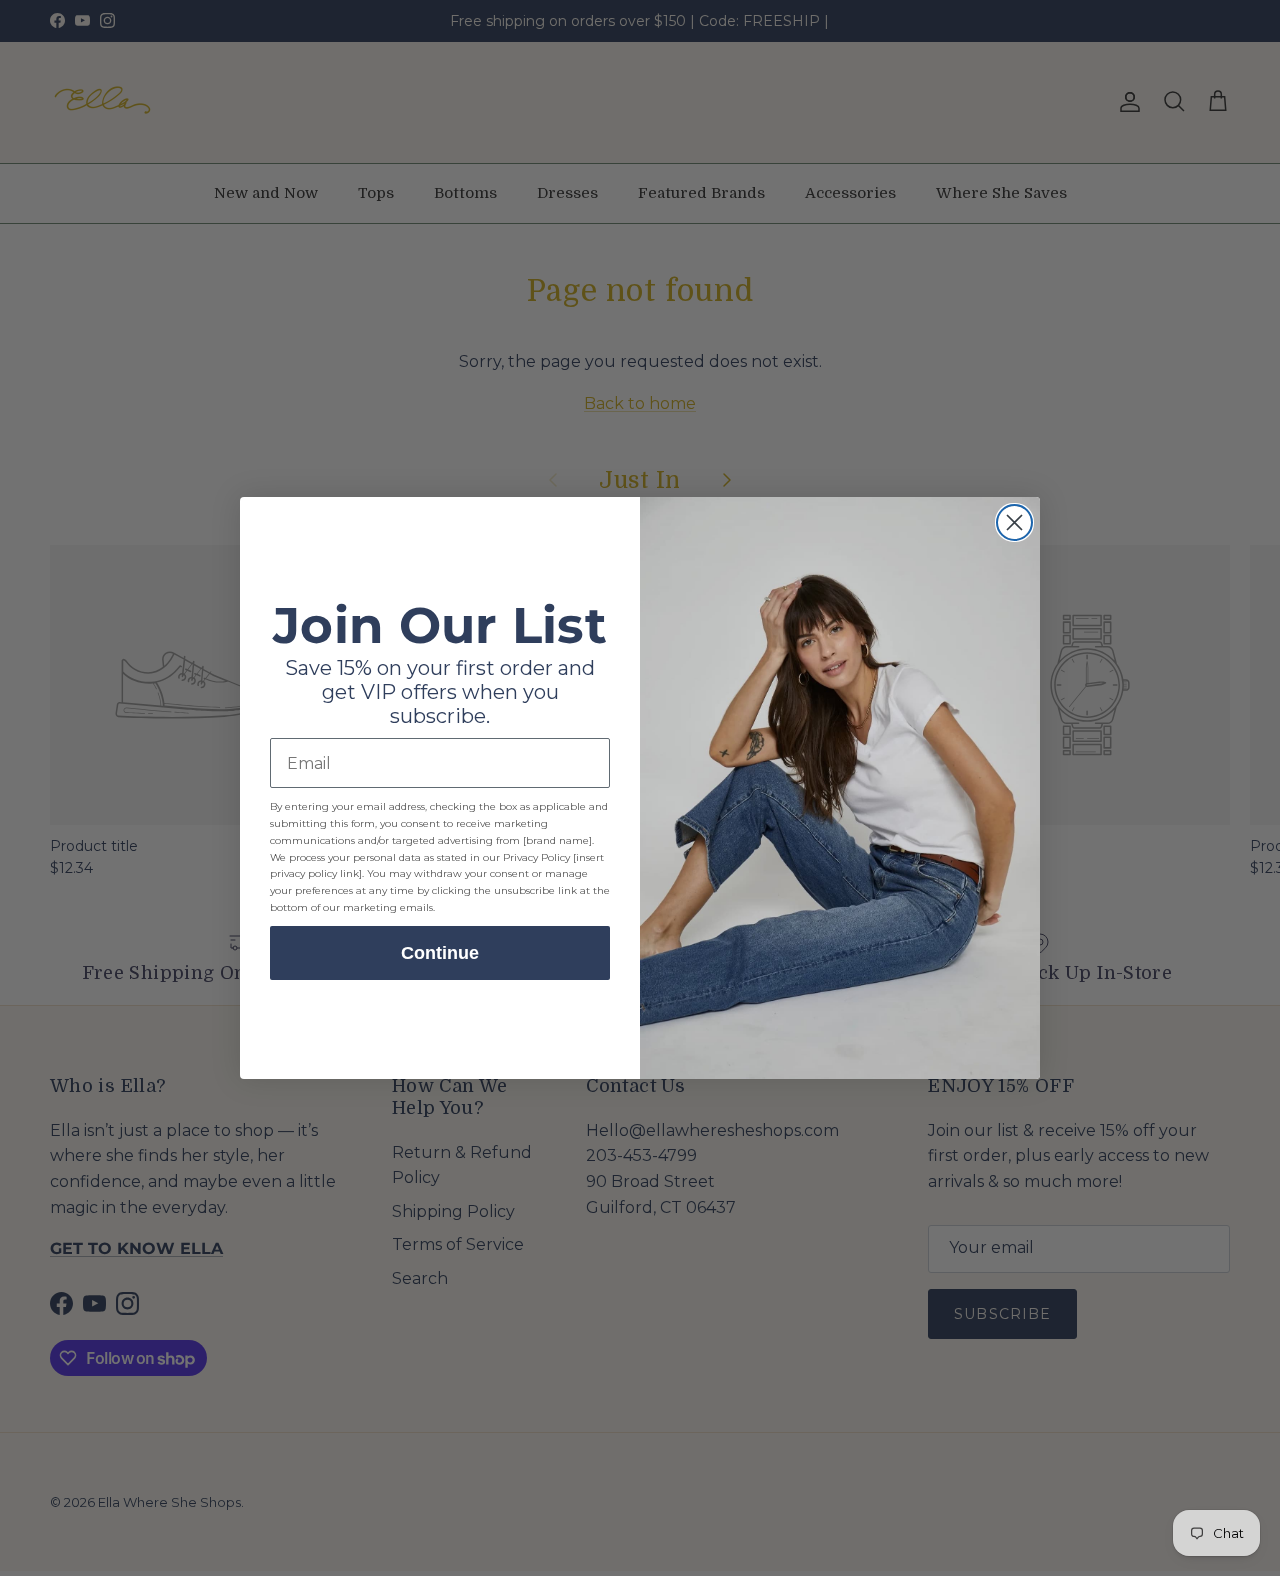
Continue (440, 953)
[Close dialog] (1014, 522)
